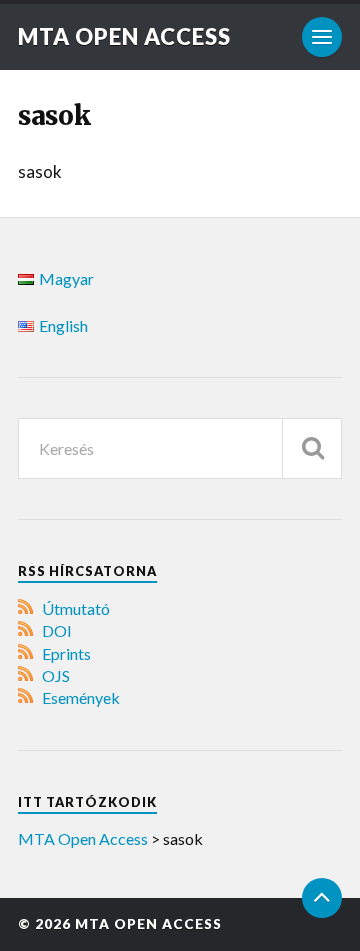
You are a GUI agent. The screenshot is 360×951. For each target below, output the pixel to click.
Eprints (66, 653)
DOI (57, 630)
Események (81, 697)
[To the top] (322, 898)
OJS (56, 675)
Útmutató (76, 608)
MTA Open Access (124, 36)
